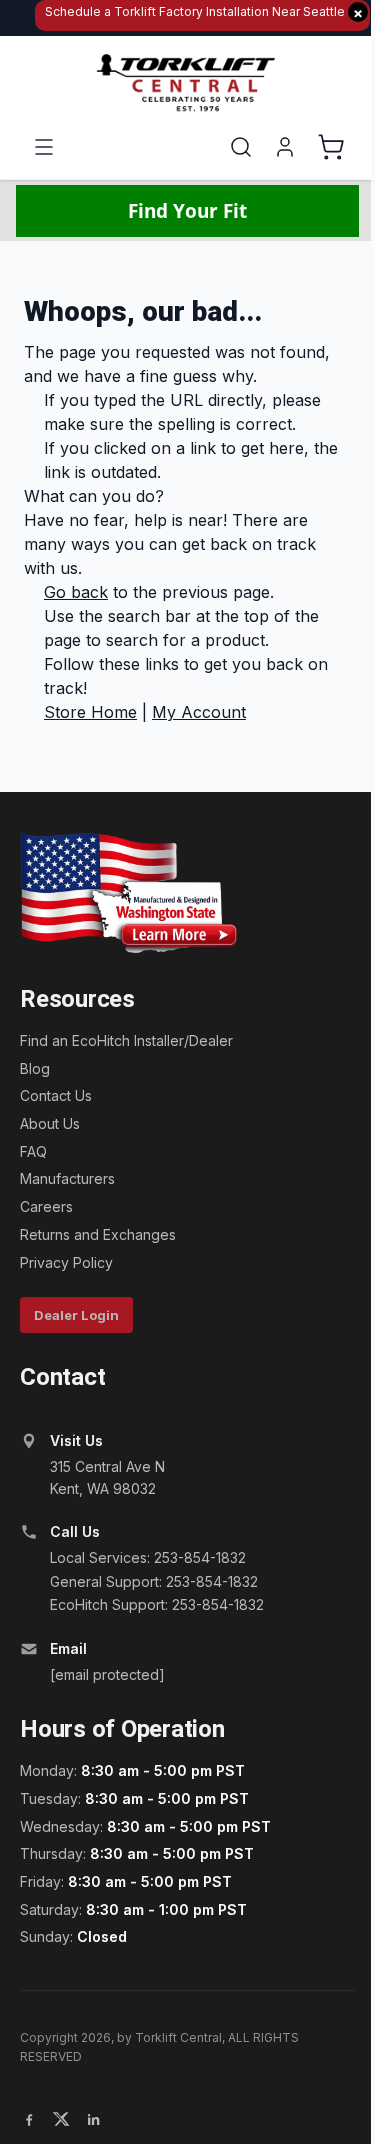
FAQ (33, 1151)
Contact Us (56, 1095)
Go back (76, 592)
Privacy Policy (66, 1262)
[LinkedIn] (93, 2119)
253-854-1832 (200, 1557)
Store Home (90, 712)
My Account (199, 712)
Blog (35, 1068)
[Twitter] (61, 2119)
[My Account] (285, 147)
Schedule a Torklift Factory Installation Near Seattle (204, 12)
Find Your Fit (187, 210)
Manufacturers (67, 1178)
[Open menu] (44, 147)
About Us (50, 1123)
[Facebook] (29, 2119)
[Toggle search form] (241, 147)
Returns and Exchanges (98, 1234)
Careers (46, 1206)
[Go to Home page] (187, 83)
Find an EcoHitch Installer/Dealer (126, 1040)
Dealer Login (76, 1315)
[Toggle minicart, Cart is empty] (331, 147)
